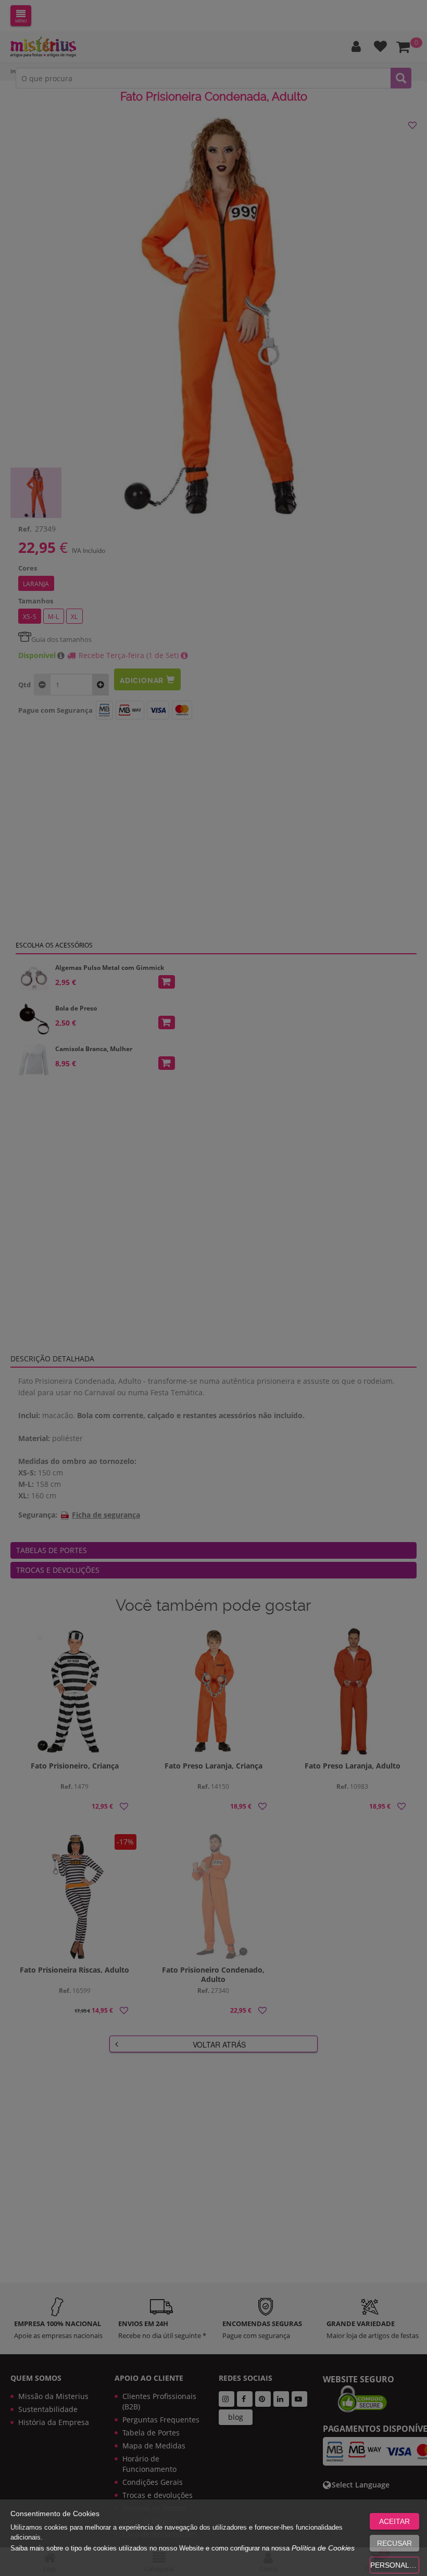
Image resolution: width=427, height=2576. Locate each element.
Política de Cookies (323, 2548)
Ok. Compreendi (208, 329)
